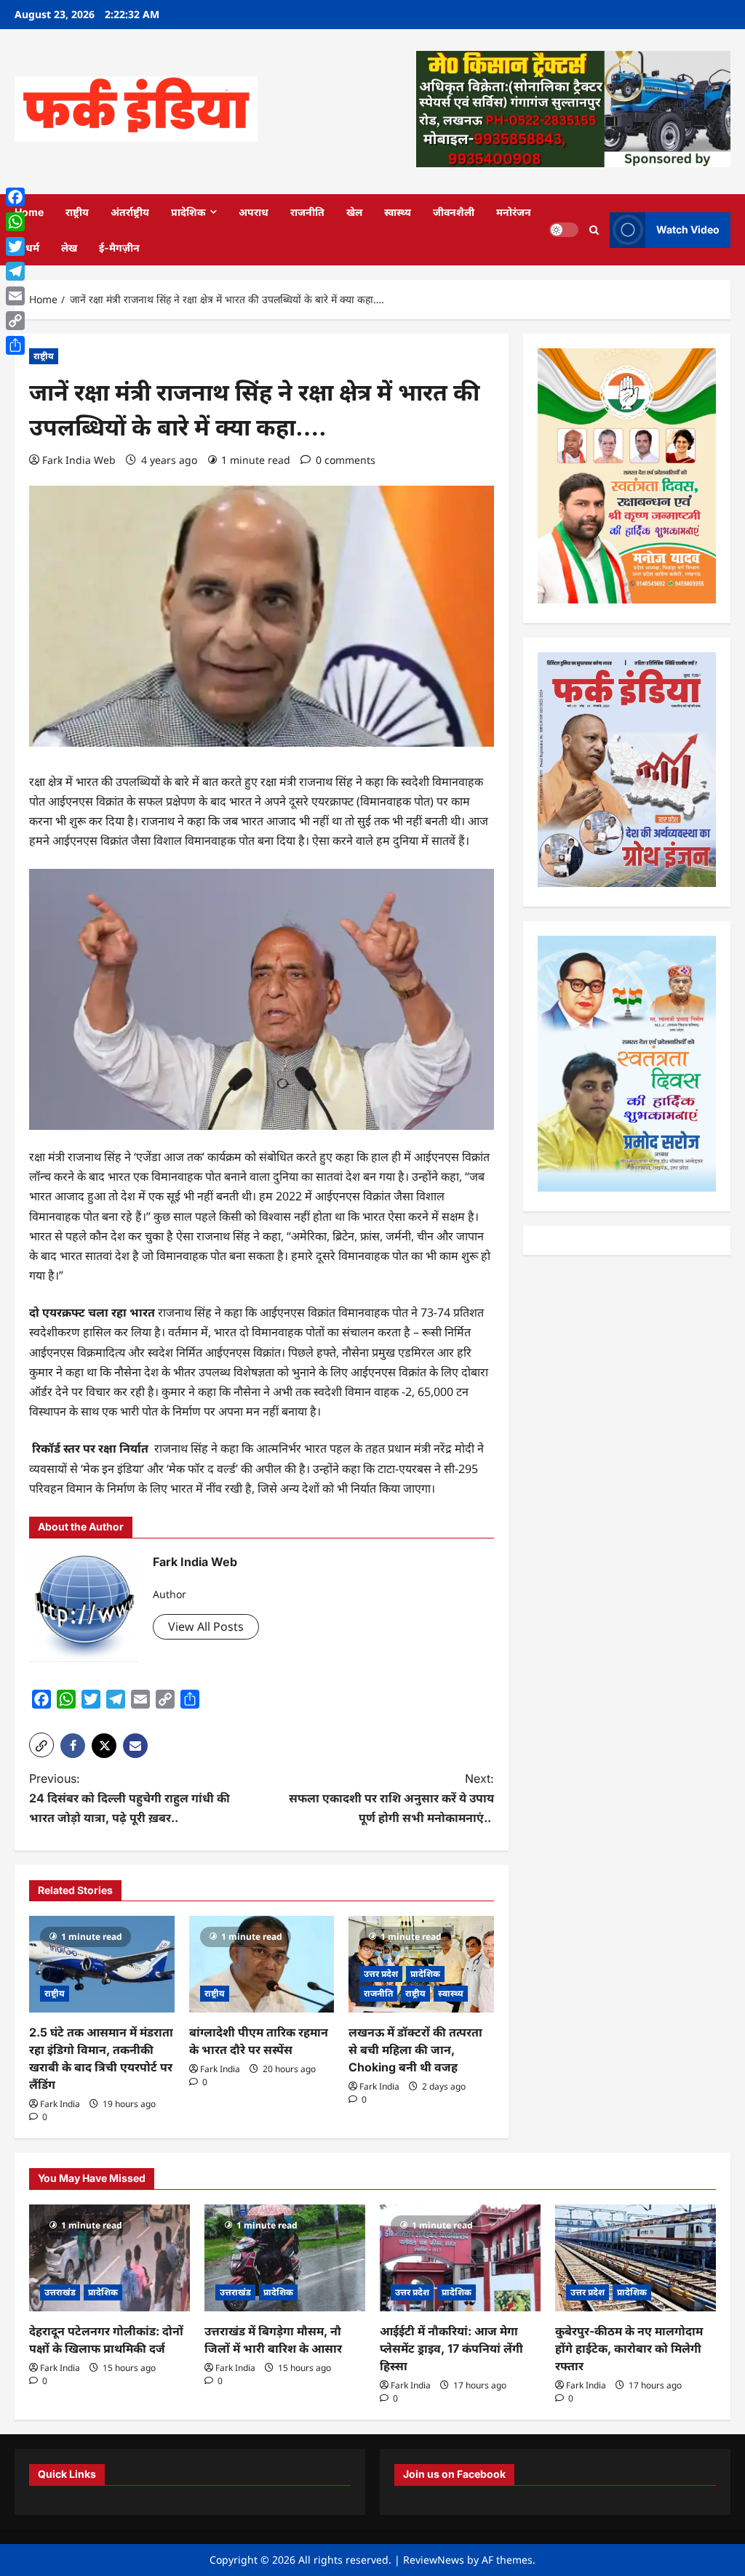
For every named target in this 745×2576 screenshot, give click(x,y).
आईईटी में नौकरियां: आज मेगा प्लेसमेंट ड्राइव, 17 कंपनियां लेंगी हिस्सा (451, 2348)
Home (29, 212)
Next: (391, 1798)
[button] (41, 1745)
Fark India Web (79, 460)
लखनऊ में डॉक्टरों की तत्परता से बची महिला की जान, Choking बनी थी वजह (415, 2050)
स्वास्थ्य (398, 212)
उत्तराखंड (60, 2292)
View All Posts (206, 1626)
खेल (354, 212)
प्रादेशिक (188, 212)
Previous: (130, 1798)
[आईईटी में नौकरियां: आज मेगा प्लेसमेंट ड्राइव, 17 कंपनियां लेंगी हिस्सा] (460, 2258)
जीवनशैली (454, 212)
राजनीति (307, 212)
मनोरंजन (514, 212)
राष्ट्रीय (77, 212)
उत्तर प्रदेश (381, 1974)
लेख (69, 248)
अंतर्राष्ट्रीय (130, 212)
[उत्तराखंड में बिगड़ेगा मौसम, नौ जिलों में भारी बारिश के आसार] (285, 2258)
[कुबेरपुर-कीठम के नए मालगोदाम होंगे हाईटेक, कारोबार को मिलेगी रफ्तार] (636, 2258)
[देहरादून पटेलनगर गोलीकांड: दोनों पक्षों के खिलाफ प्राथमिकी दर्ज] (109, 2258)
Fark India (60, 2104)
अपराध (254, 212)
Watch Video (688, 229)
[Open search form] (594, 229)
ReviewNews (434, 2560)
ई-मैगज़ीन (119, 248)
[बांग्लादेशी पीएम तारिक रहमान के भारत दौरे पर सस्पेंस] (262, 1964)
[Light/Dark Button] (564, 230)
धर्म (32, 248)
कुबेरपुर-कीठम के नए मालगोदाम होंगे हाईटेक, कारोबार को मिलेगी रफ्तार (629, 2348)
